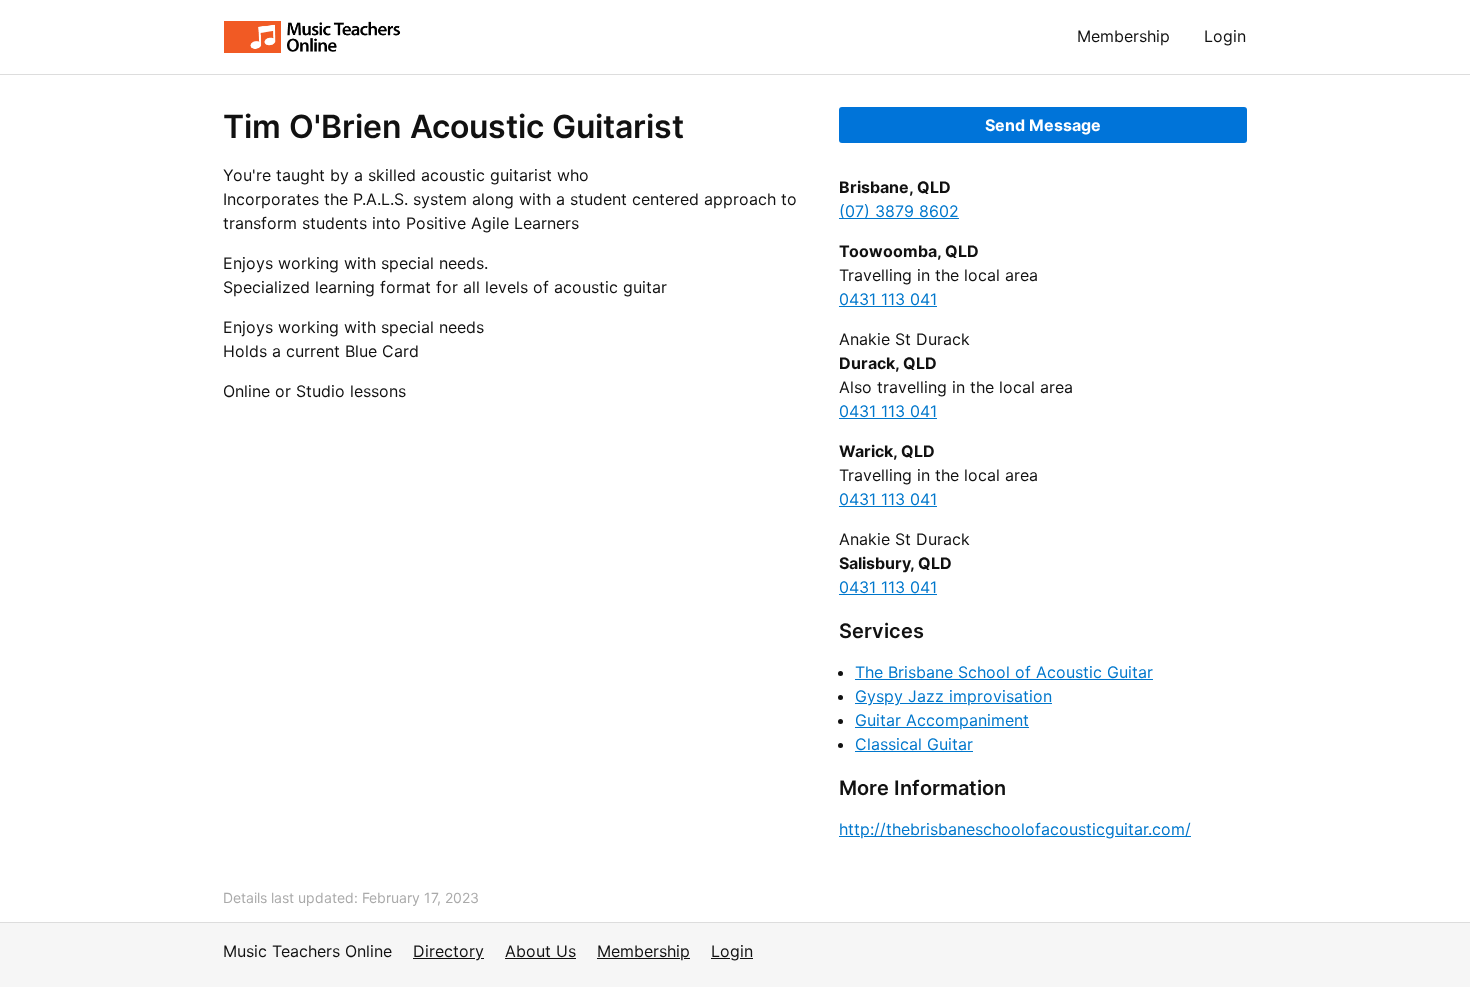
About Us (540, 951)
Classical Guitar (914, 744)
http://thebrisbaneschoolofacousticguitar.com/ (1015, 829)
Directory (448, 951)
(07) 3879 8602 (899, 211)
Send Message (1043, 125)
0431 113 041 (888, 299)
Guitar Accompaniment (942, 720)
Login (1225, 36)
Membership (1123, 36)
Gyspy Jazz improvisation (953, 696)
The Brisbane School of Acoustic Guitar (1004, 672)
